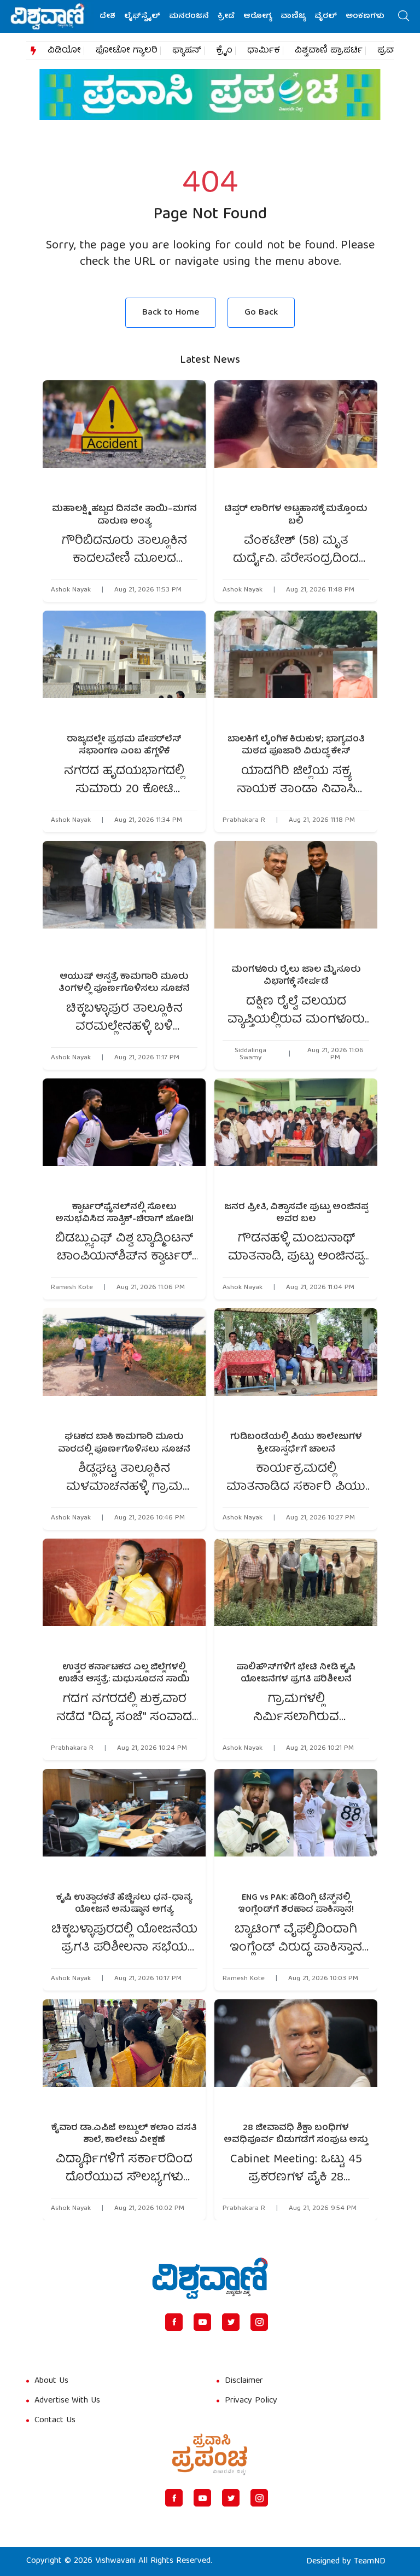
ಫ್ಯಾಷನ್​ (187, 51)
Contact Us (55, 2421)
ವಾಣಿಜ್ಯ (293, 16)
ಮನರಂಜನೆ (189, 16)
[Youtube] (202, 2322)
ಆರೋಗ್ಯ (258, 16)
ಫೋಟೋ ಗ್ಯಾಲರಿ (127, 51)
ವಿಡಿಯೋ (64, 51)
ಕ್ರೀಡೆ (226, 16)
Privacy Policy (251, 2401)
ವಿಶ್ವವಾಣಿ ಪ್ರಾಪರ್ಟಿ (329, 51)
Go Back (261, 313)
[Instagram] (259, 2322)
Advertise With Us (67, 2401)
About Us (51, 2381)
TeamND (370, 2562)
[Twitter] (231, 2322)
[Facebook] (174, 2322)
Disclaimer (244, 2381)
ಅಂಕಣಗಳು (365, 16)
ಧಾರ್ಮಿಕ (264, 51)
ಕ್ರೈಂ (224, 51)
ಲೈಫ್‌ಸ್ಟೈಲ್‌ (142, 16)
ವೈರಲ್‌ (326, 16)
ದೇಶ (107, 16)
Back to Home (171, 313)
